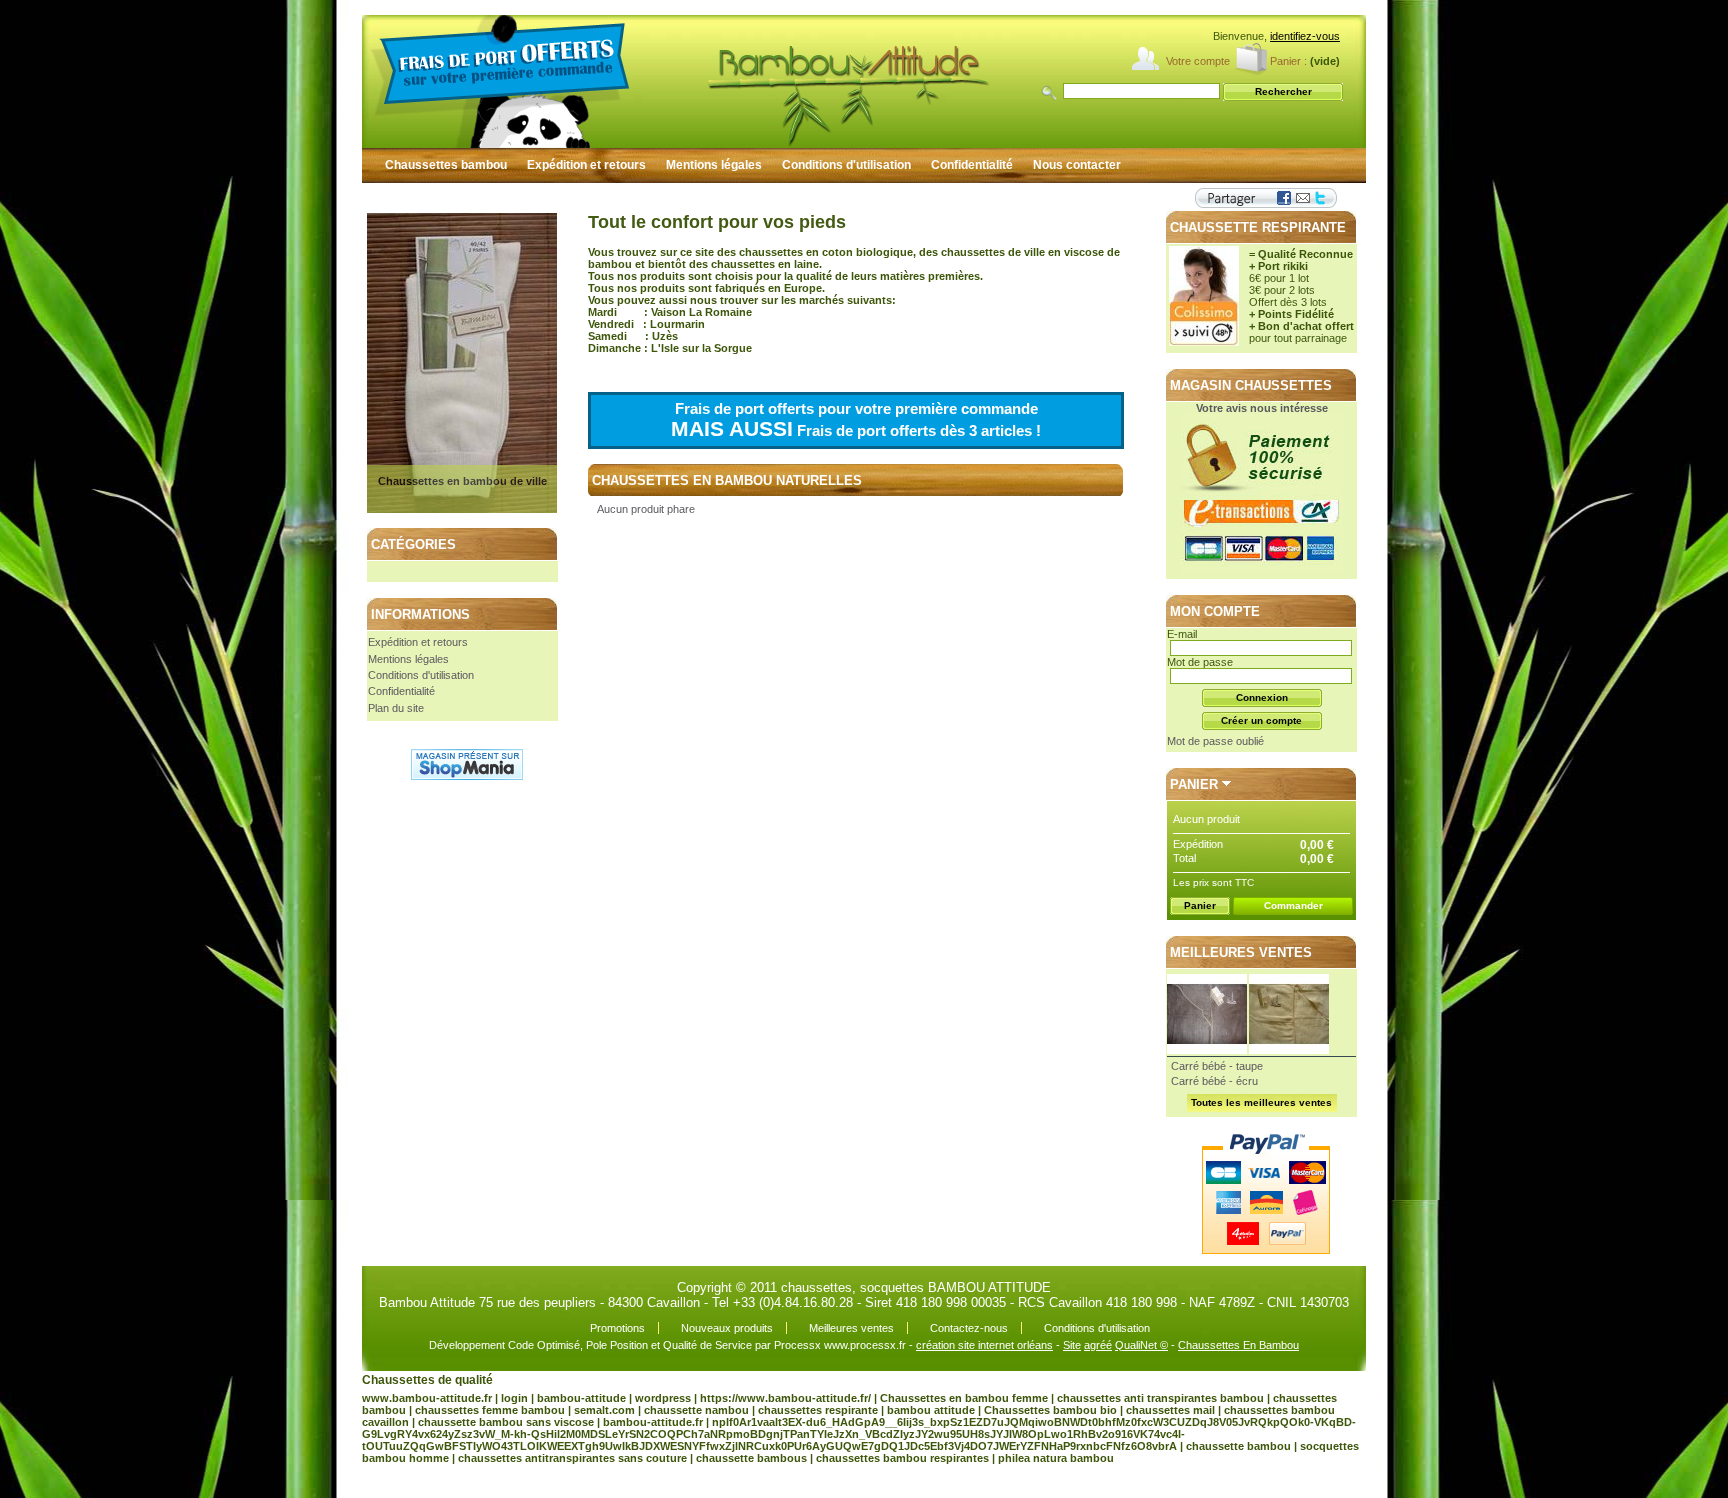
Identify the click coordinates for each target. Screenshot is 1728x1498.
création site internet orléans (984, 1345)
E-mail (1182, 634)
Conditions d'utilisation (846, 165)
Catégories (413, 544)
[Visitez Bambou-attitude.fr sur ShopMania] (467, 776)
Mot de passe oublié (1215, 741)
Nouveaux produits (727, 1328)
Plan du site (396, 708)
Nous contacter (1077, 165)
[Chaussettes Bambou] (762, 81)
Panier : (1288, 61)
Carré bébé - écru (1214, 1081)
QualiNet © (1141, 1345)
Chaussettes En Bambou (1238, 1345)
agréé (1098, 1345)
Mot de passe (1200, 662)
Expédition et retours (586, 165)
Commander (1293, 905)
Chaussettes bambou (446, 165)
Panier (1194, 784)
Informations (420, 614)
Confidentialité (972, 165)
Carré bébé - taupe (1217, 1066)
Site (1072, 1345)
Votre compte (1198, 61)
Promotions (617, 1328)
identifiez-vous (1305, 36)
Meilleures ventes (1241, 952)
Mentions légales (714, 165)
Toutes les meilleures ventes (1261, 1102)
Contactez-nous (969, 1328)
